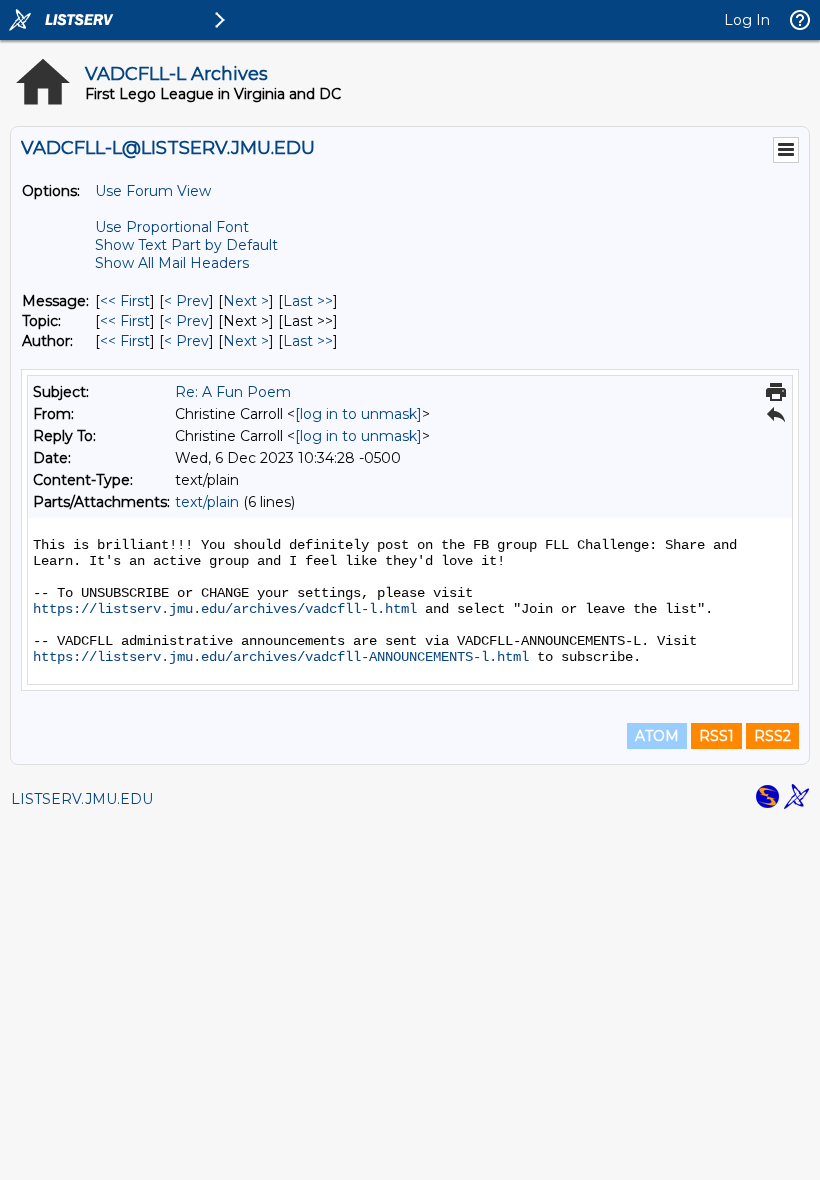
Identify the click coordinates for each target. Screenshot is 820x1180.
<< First (125, 301)
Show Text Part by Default (186, 245)
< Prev (186, 301)
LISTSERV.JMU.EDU (82, 799)
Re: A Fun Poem (233, 392)
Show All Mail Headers (172, 263)
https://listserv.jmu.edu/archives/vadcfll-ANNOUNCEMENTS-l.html (281, 657)
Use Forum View (153, 191)
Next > (246, 301)
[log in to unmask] (358, 414)
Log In (747, 20)
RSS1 (716, 736)
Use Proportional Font (172, 227)
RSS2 (772, 736)
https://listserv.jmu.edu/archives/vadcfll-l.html (225, 609)
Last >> (308, 301)
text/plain (207, 502)
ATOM (657, 736)
